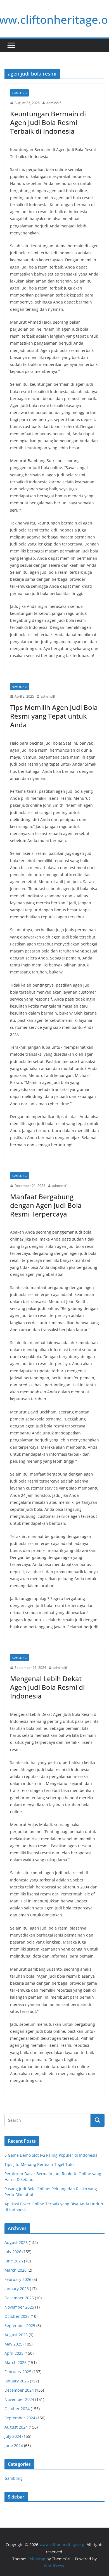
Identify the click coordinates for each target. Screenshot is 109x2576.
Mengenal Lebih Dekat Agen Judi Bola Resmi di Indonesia (47, 1687)
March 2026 (16, 2270)
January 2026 (17, 2289)
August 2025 (16, 2335)
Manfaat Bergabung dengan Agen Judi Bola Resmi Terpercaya (46, 1205)
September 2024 (20, 2418)
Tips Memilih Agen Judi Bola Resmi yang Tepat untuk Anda (54, 716)
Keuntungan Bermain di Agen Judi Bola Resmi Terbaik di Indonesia (48, 122)
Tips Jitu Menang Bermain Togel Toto (39, 2164)
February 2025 (18, 2372)
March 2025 (16, 2362)
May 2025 (13, 2344)
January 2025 (17, 2381)
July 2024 (13, 2436)
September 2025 (20, 2326)
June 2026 (14, 2261)
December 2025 (19, 2298)
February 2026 (18, 2279)
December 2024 (19, 2390)
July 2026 (13, 2252)
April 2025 (14, 2353)
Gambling (19, 93)
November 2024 (19, 2399)
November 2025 (19, 2307)
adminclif (54, 103)
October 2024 (17, 2409)
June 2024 (14, 2446)
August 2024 (16, 2427)
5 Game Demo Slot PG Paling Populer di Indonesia (51, 2155)
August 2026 (16, 2242)
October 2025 (17, 2316)
